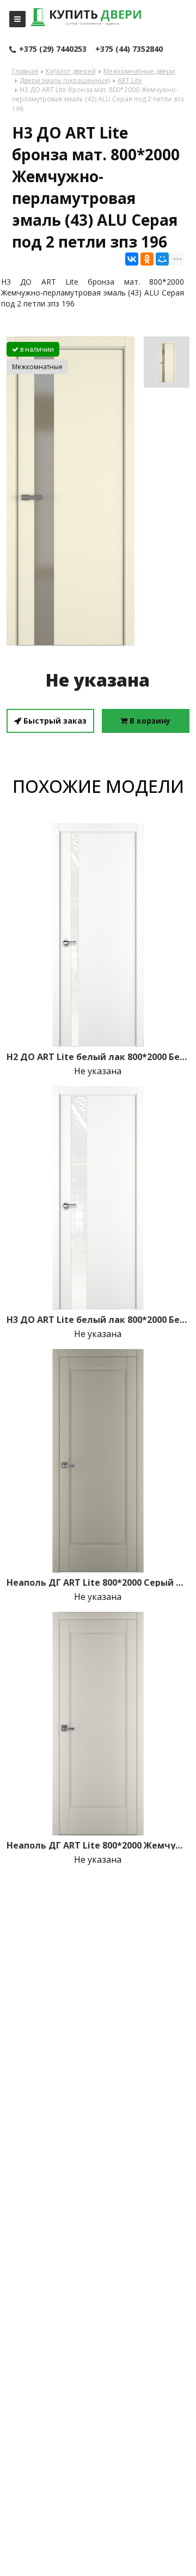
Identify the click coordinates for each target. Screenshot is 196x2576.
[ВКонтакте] (132, 259)
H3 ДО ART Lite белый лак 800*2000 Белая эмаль (98, 1320)
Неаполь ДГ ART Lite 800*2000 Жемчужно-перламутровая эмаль (98, 1845)
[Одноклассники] (147, 259)
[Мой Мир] (162, 259)
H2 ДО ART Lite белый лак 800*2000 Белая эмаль (98, 1057)
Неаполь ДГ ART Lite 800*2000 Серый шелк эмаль (98, 1582)
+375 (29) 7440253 (53, 49)
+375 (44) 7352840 (129, 49)
